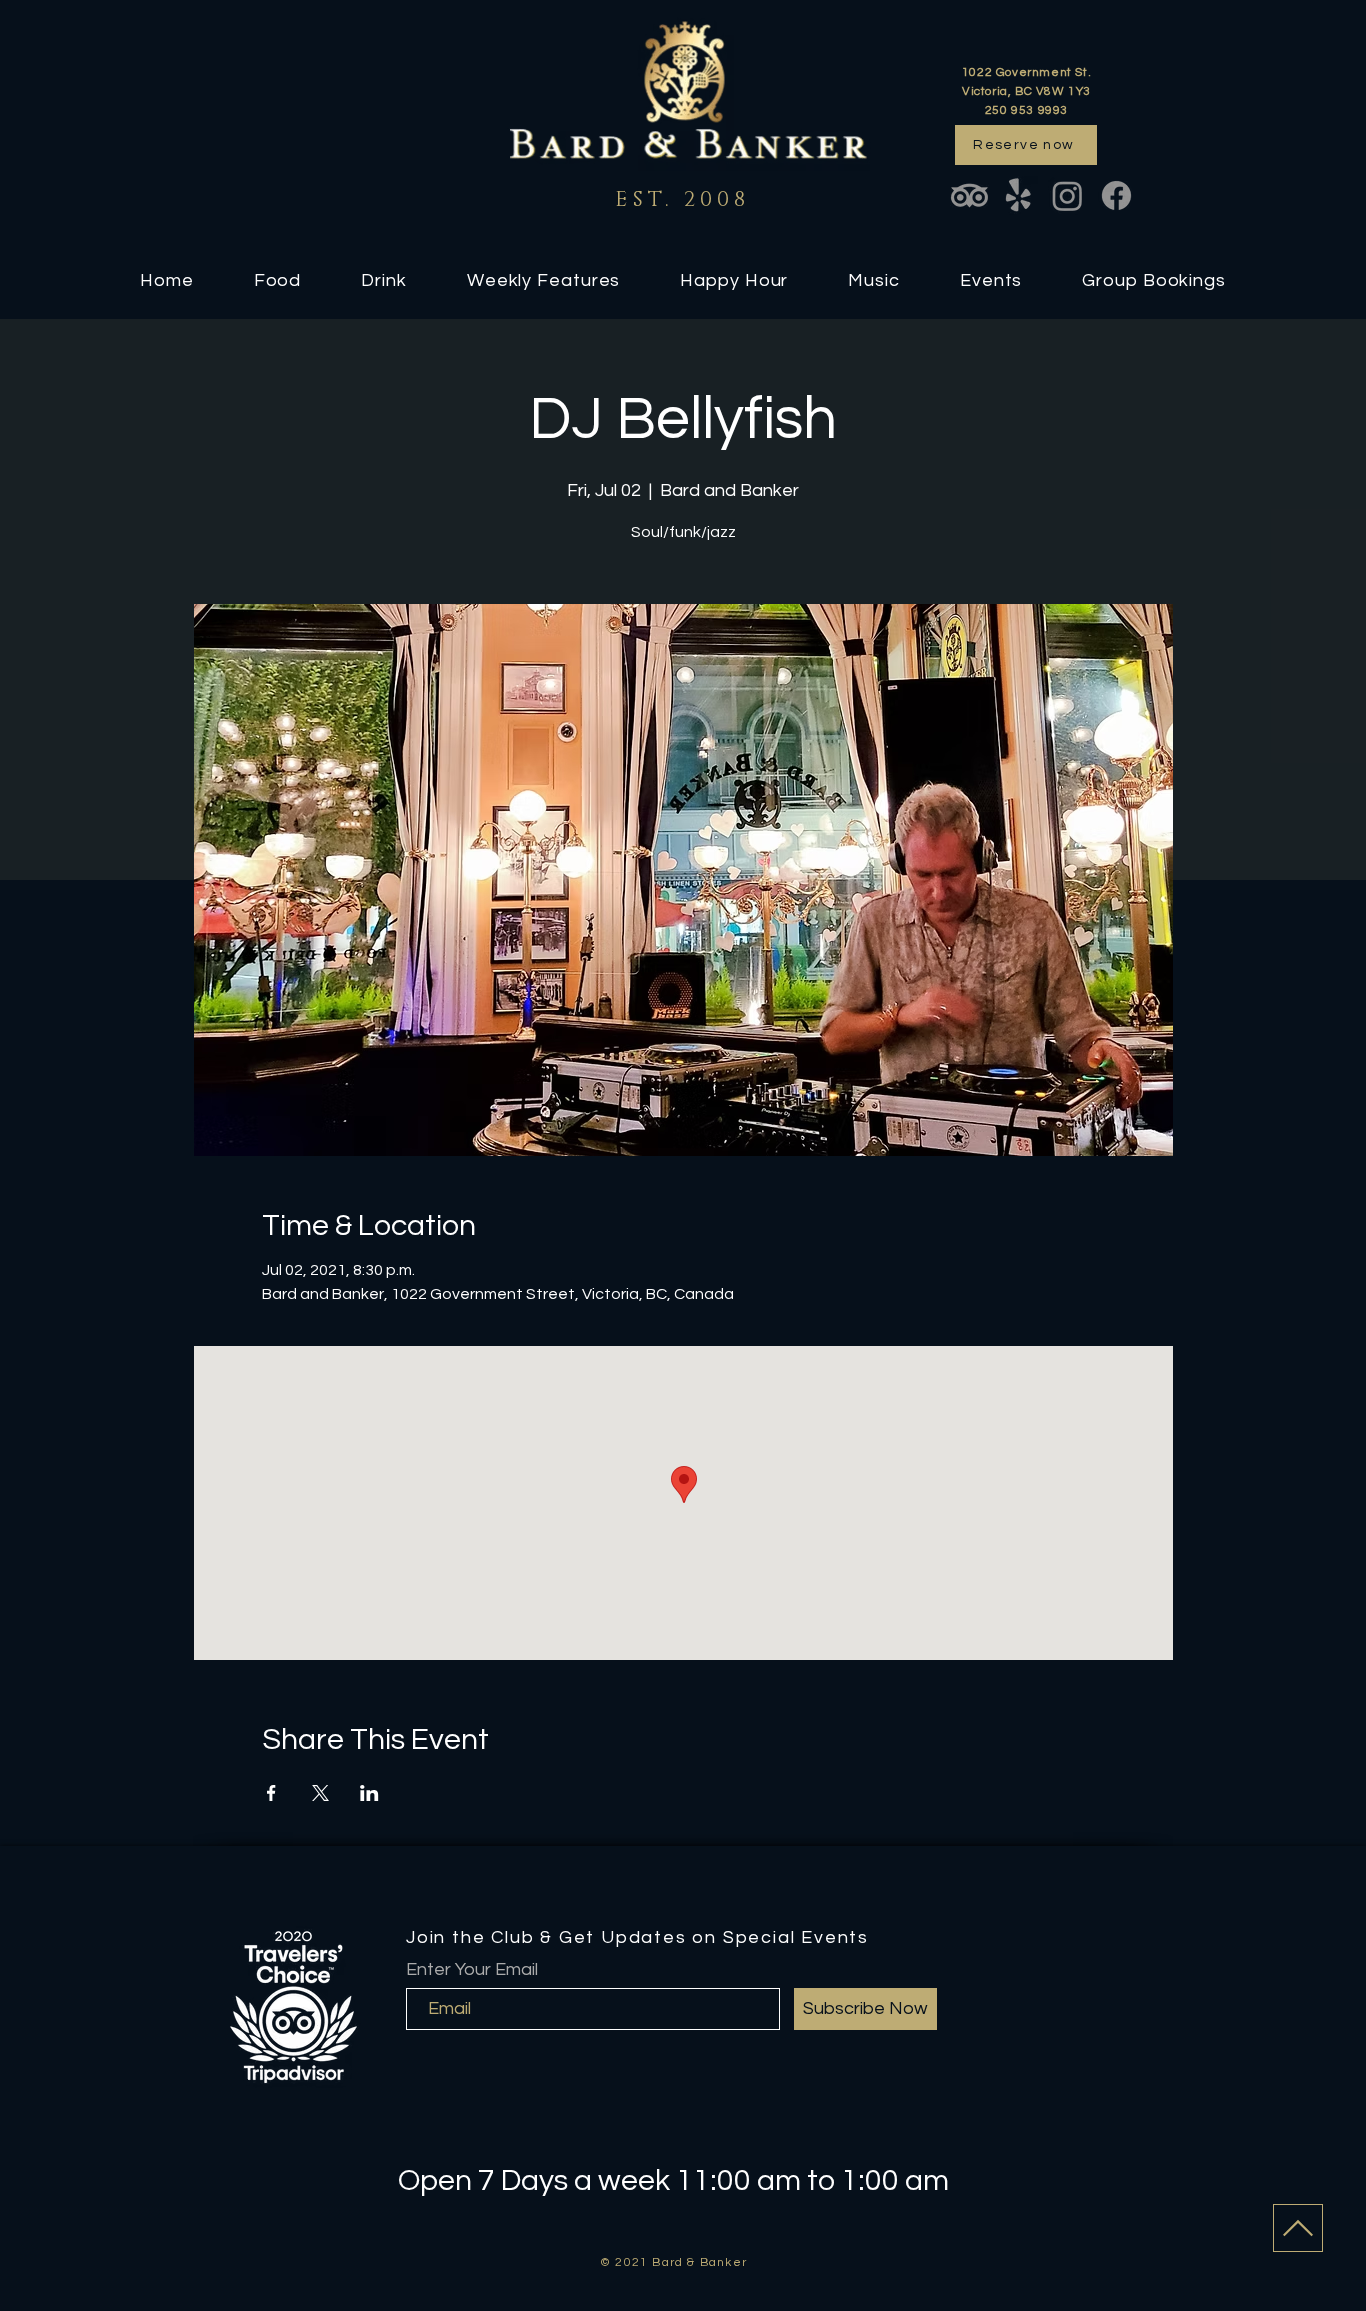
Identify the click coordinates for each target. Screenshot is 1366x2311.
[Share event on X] (320, 1793)
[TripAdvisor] (969, 195)
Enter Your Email (472, 1970)
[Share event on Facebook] (271, 1793)
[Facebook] (1116, 195)
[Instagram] (1067, 195)
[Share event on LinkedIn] (369, 1793)
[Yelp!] (1018, 195)
